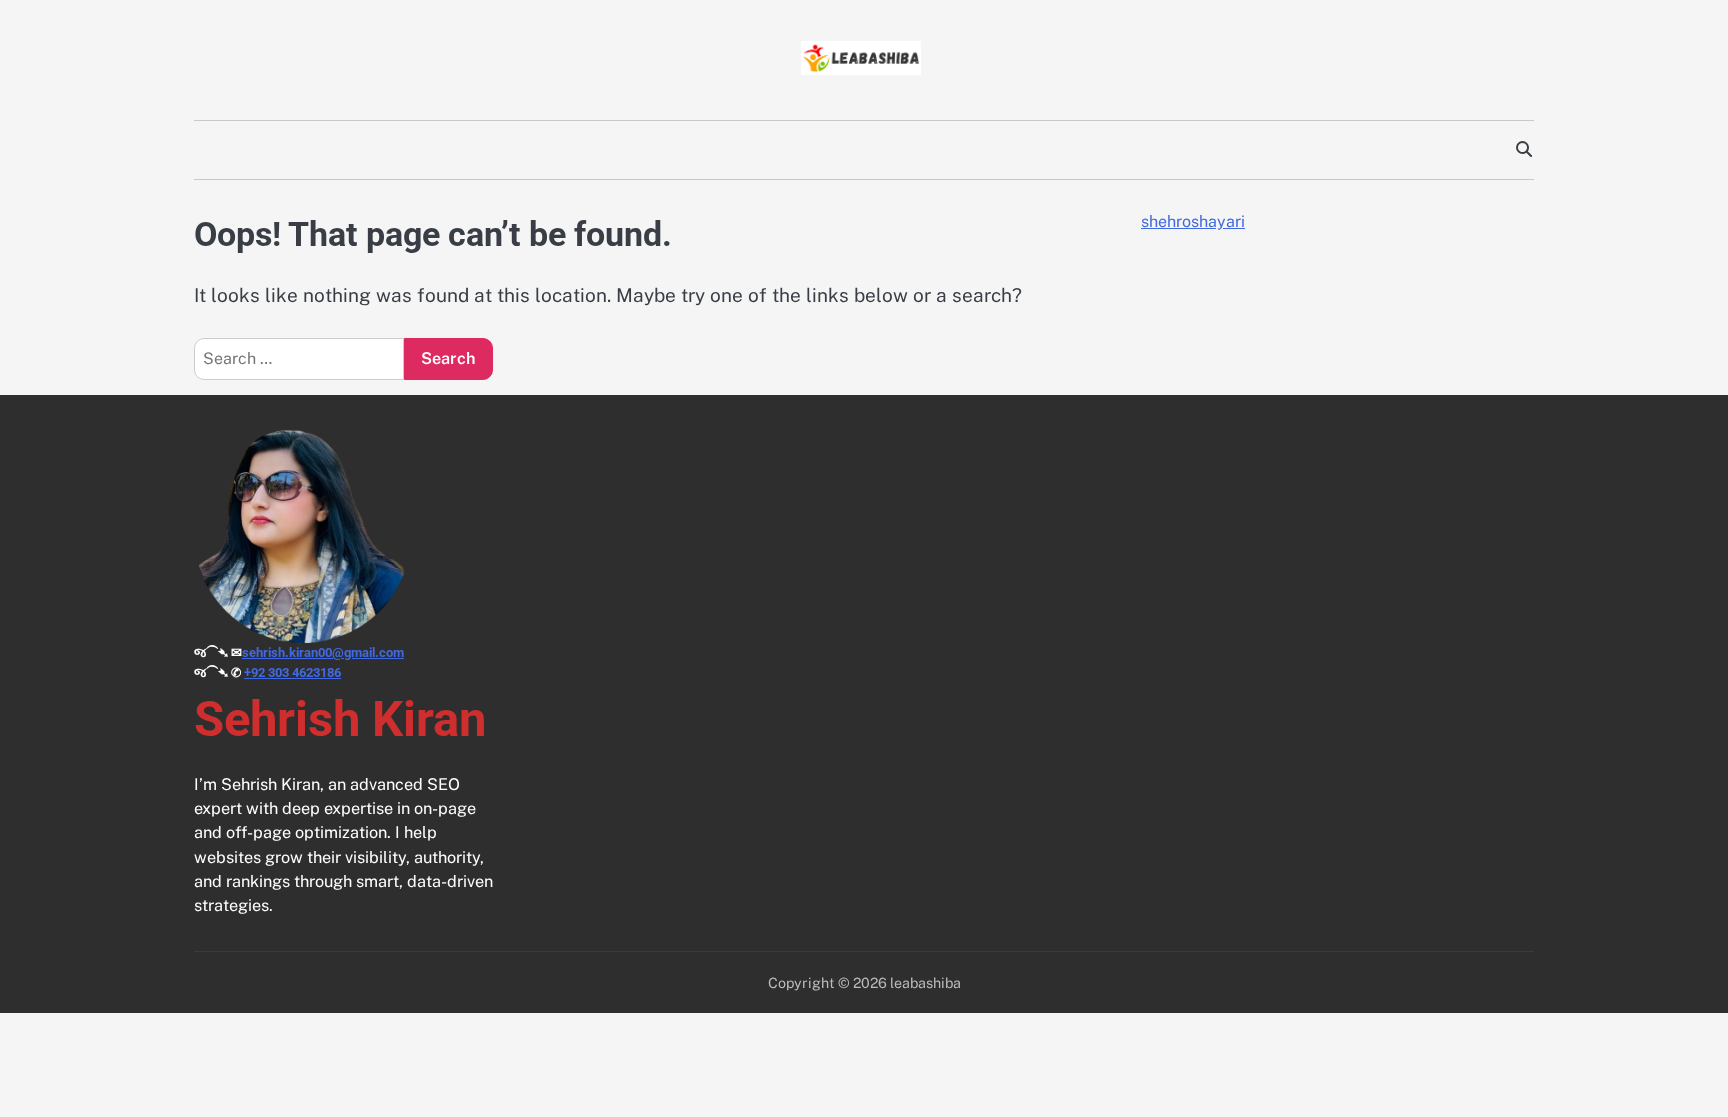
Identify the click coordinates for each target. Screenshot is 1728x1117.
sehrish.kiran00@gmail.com (323, 652)
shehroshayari (1193, 221)
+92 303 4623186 (292, 672)
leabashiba (925, 982)
